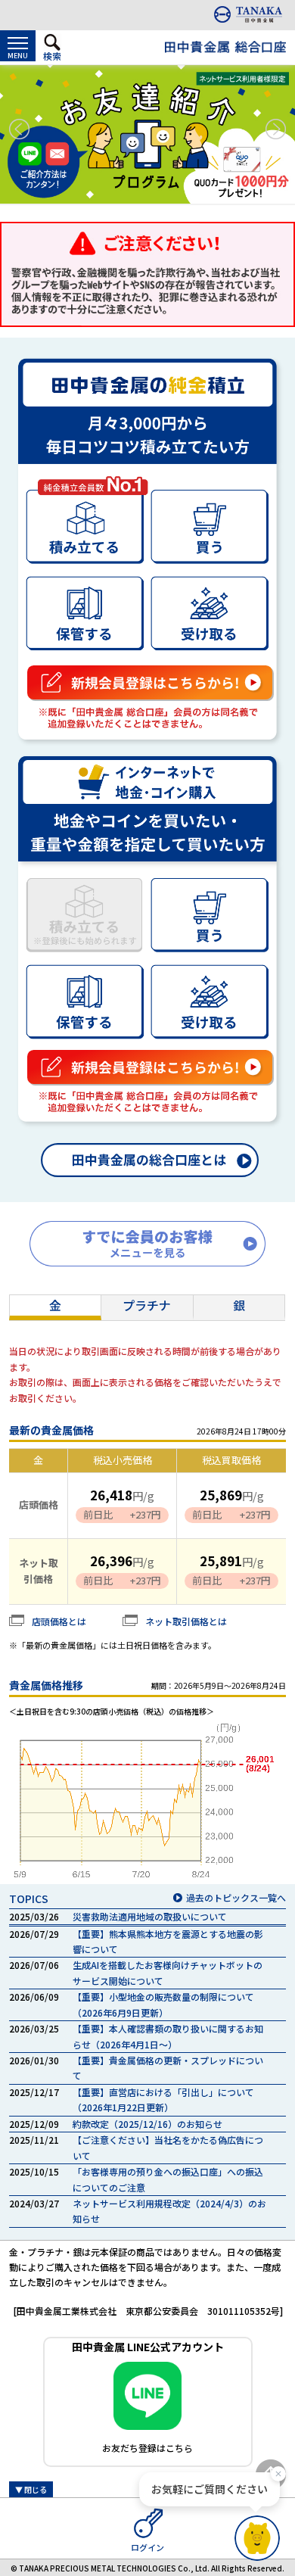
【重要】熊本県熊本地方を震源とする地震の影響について (168, 1941)
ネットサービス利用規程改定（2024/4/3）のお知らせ (169, 2211)
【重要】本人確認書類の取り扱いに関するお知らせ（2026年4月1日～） (168, 2036)
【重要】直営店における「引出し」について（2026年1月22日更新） (163, 2099)
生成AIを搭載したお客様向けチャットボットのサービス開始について (168, 1972)
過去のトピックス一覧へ (236, 1897)
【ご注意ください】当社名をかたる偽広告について (168, 2147)
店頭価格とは (59, 1621)
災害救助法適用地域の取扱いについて (150, 1916)
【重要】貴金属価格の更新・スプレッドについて (168, 2068)
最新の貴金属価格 (51, 1430)
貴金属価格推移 (46, 1685)
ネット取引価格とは (186, 1621)
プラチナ (147, 1305)
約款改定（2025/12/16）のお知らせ (147, 2124)
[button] (19, 129)
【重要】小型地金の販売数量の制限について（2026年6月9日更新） (163, 2004)
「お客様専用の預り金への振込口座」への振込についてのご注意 (168, 2179)
